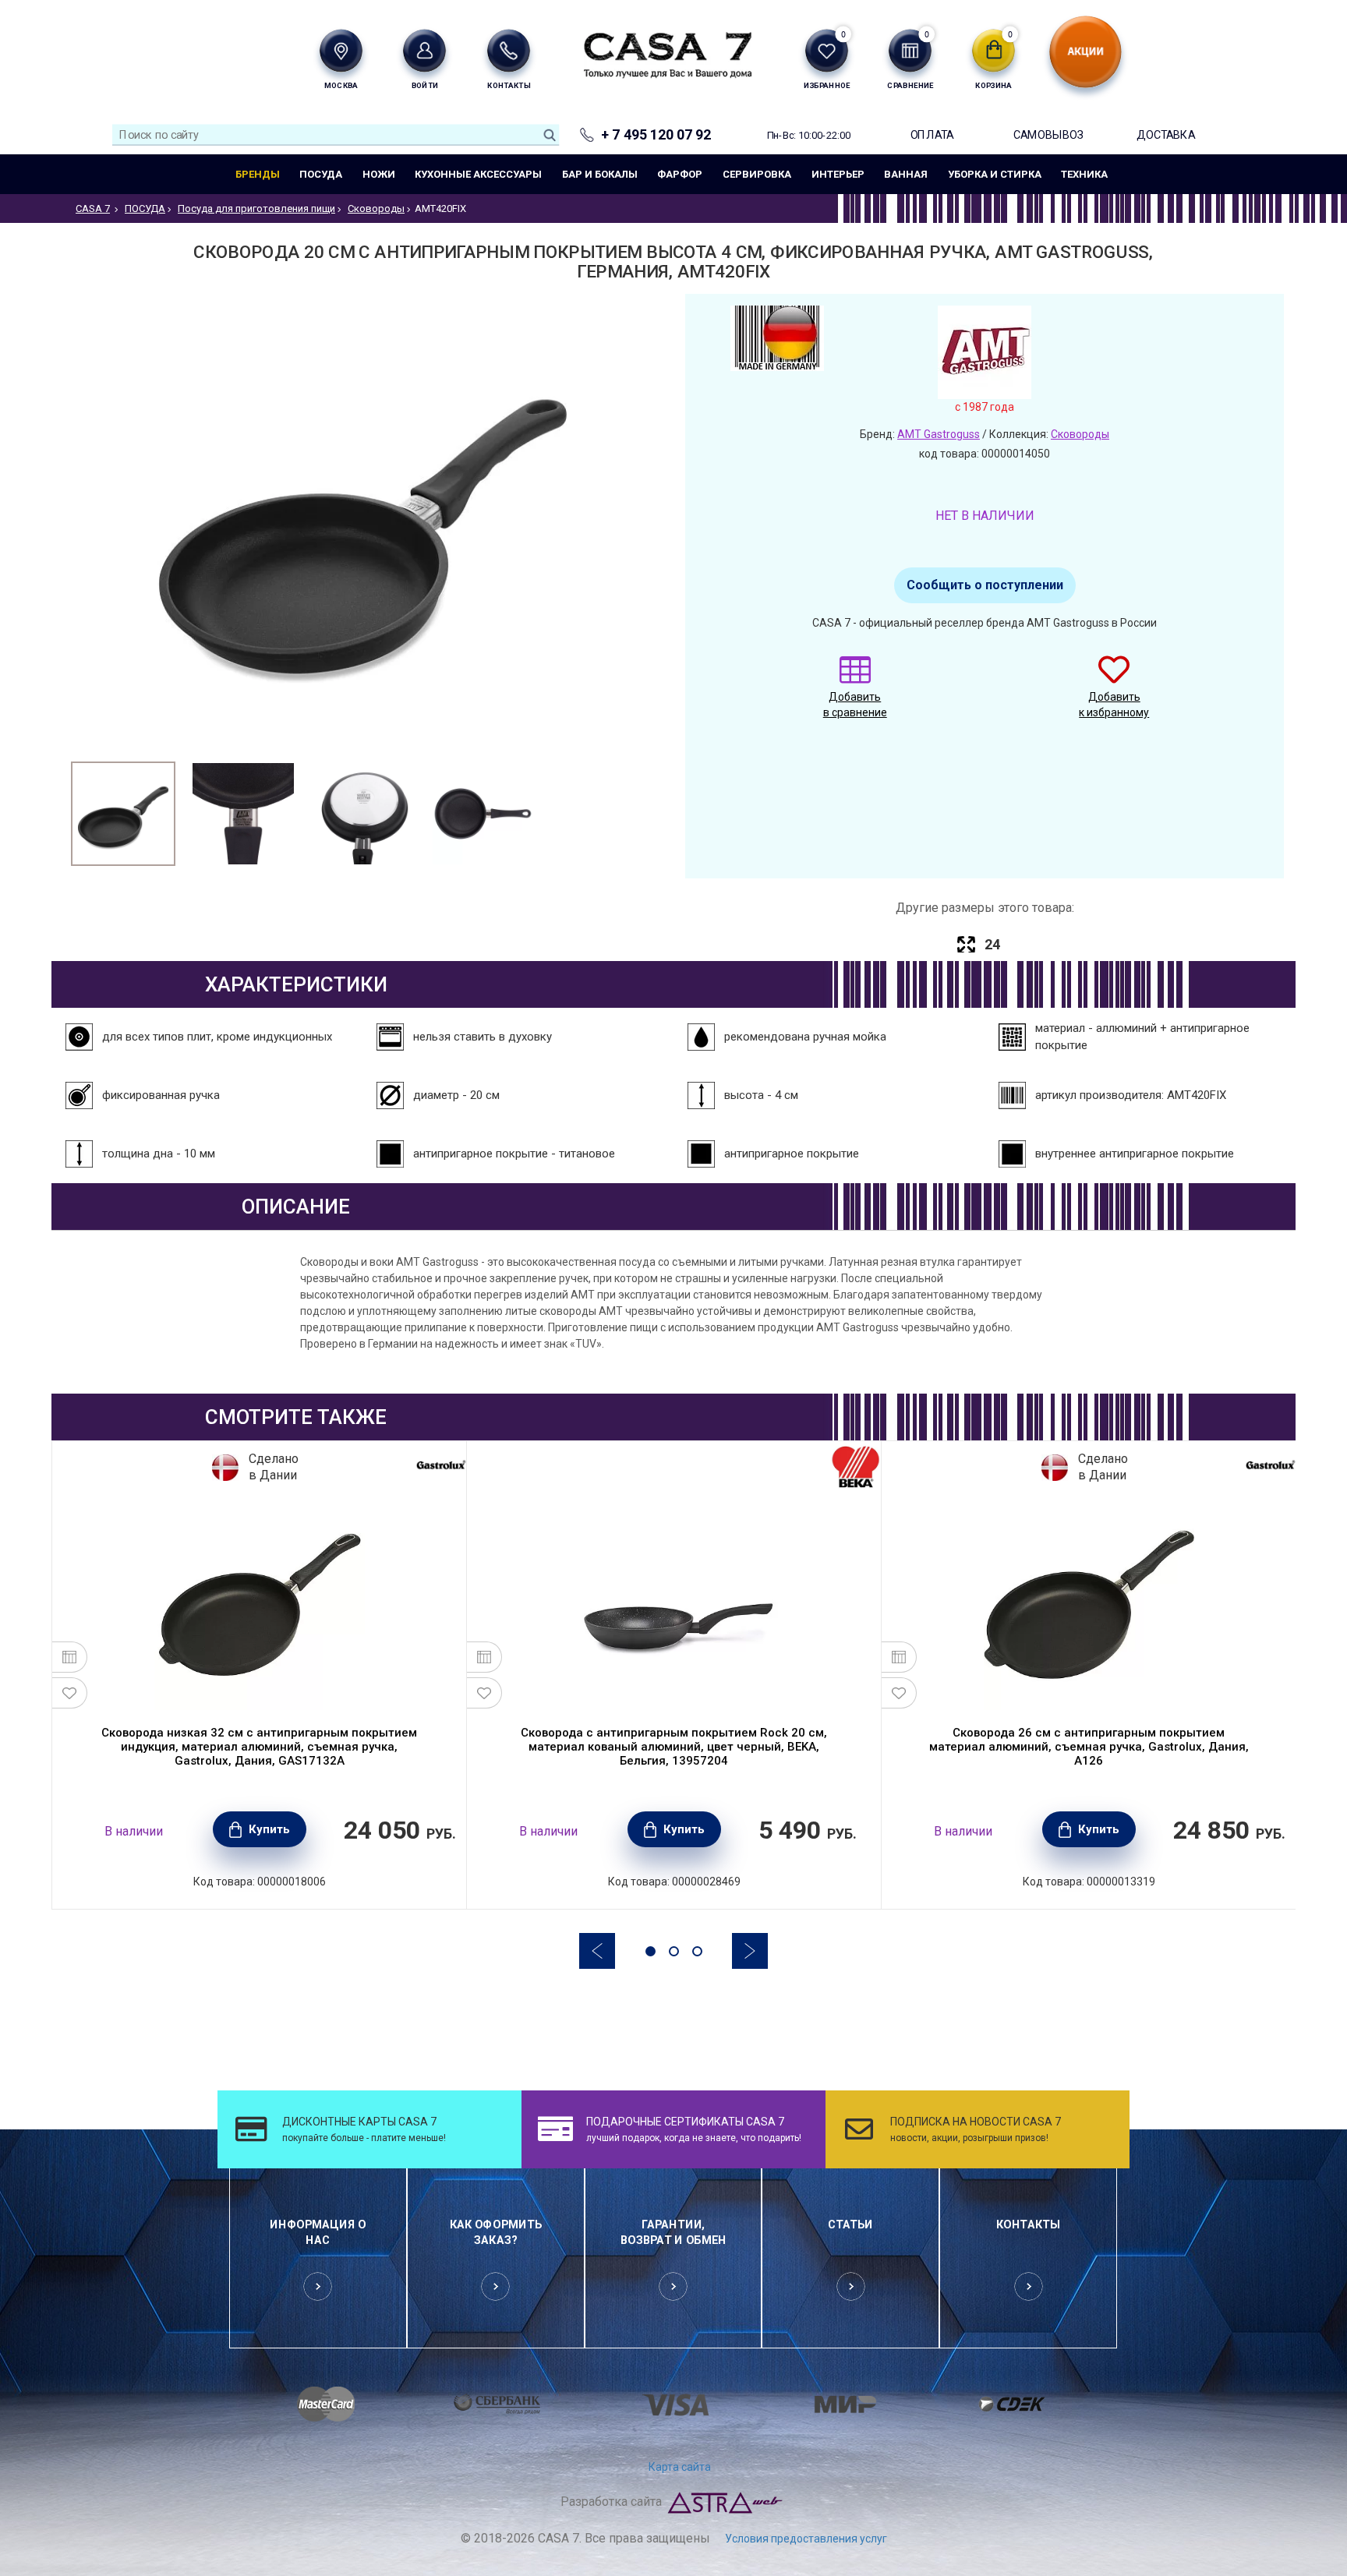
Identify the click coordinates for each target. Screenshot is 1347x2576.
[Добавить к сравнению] (70, 1657)
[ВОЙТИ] (424, 50)
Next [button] (750, 1951)
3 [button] (697, 1951)
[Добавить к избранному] (70, 1693)
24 (992, 944)
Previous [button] (597, 1951)
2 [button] (674, 1951)
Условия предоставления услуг (806, 2539)
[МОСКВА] (341, 50)
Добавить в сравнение (855, 705)
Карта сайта (680, 2467)
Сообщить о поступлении (985, 585)
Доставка (1166, 134)
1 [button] (651, 1951)
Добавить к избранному (1114, 705)
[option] (123, 814)
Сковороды (1080, 434)
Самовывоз (1048, 134)
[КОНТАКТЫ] (509, 50)
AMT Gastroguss (939, 434)
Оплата (932, 134)
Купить (269, 1829)
